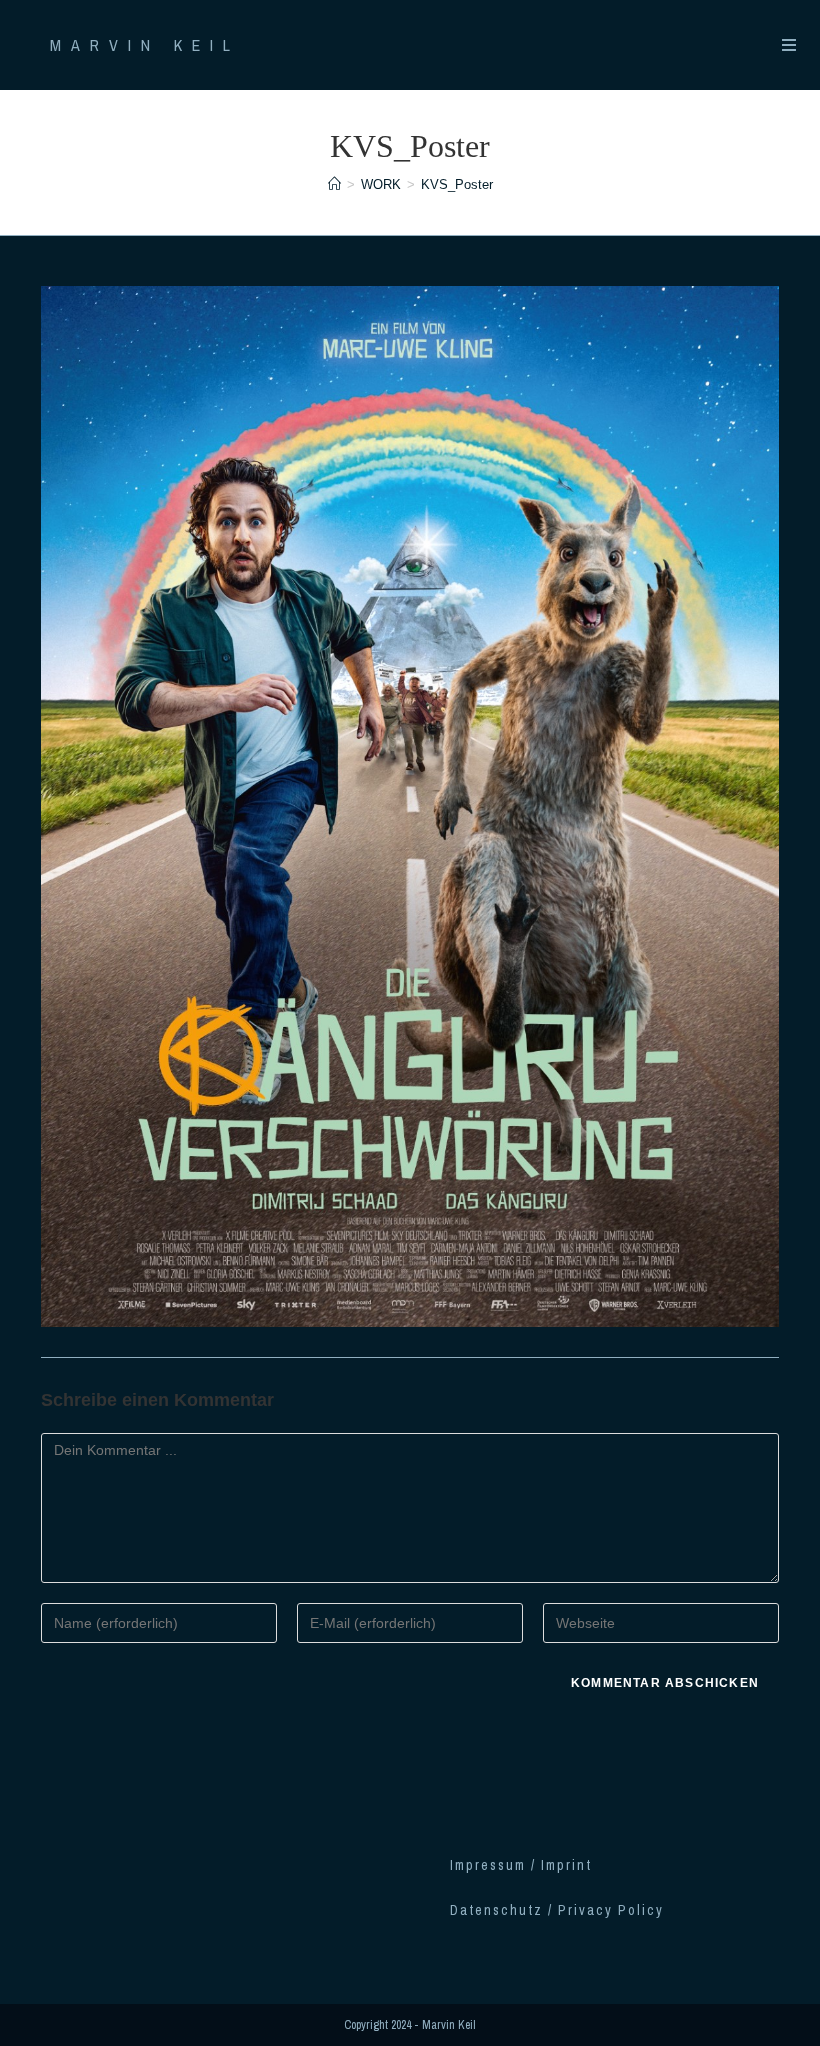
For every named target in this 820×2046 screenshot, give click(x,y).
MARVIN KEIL (145, 45)
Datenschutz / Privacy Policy (557, 1910)
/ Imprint (561, 1865)
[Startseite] (334, 184)
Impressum (490, 1865)
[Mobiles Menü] (791, 45)
